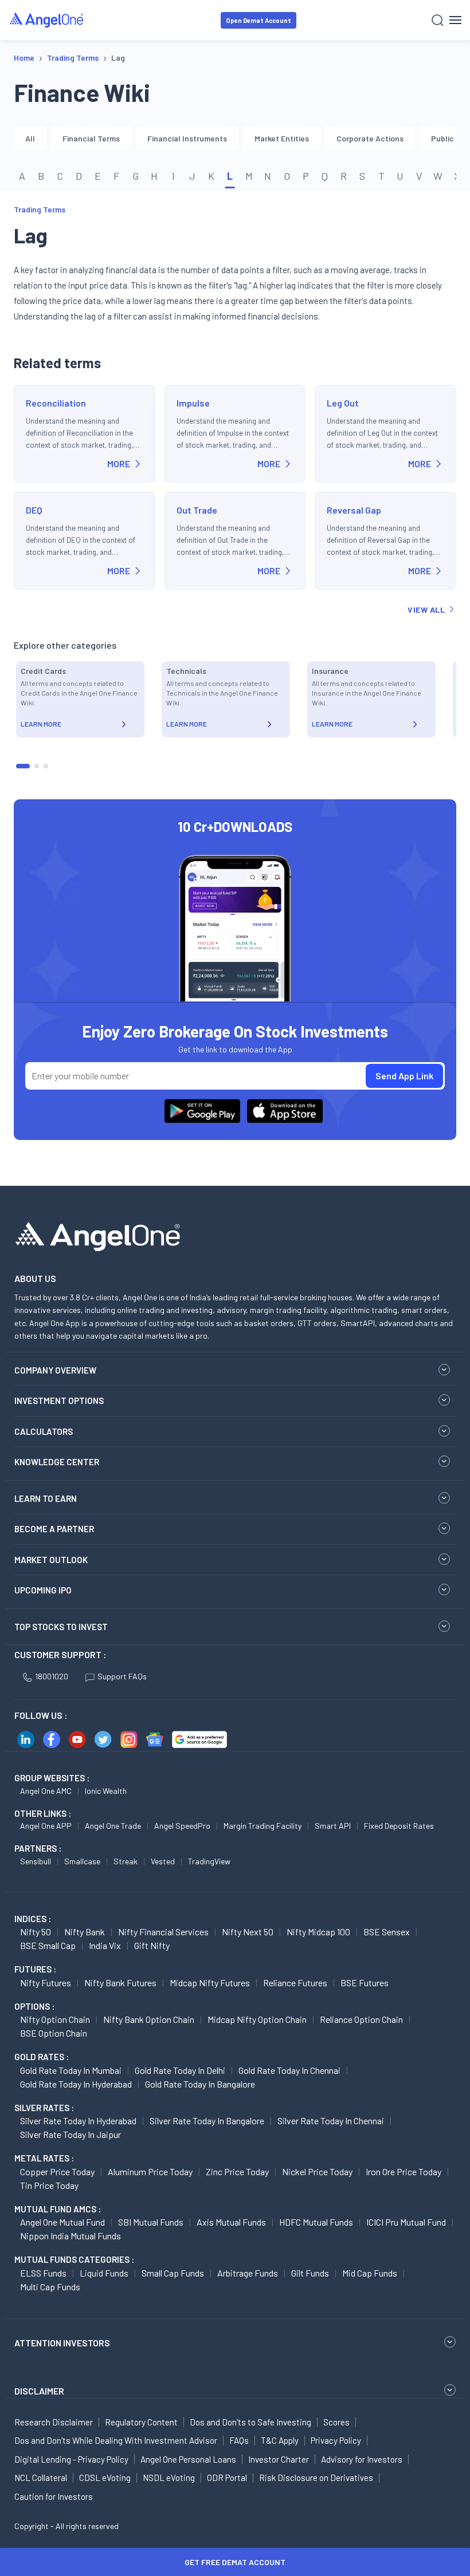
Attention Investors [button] (62, 2343)
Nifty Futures (46, 1983)
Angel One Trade (113, 1826)
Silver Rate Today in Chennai (331, 2121)
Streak (126, 1861)
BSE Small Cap (48, 1945)
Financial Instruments (187, 138)
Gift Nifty (152, 1945)
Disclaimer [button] (39, 2391)
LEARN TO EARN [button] (46, 1498)
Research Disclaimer (54, 2422)
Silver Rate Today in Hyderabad (78, 2121)
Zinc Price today (237, 2171)
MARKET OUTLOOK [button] (51, 1560)
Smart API (333, 1826)
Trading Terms (40, 209)
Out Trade (197, 510)
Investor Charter (279, 2459)
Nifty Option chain (55, 2019)
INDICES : (33, 1919)
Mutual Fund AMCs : (58, 2209)
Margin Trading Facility (263, 1826)
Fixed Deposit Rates (399, 1826)
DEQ (34, 510)
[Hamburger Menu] (455, 20)
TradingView (209, 1861)
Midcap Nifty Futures (210, 1983)
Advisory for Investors (362, 2459)
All (30, 138)
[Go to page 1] (23, 766)
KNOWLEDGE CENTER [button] (57, 1462)
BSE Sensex (387, 1932)
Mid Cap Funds (370, 2273)
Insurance (330, 671)
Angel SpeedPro (182, 1826)
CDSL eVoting (105, 2478)
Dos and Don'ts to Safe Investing (250, 2422)
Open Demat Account (258, 20)
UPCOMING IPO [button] (43, 1590)
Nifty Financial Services (163, 1932)
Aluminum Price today (150, 2171)
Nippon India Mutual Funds (70, 2236)
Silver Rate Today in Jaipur (70, 2134)
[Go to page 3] (46, 766)
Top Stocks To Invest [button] (61, 1627)
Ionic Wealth (106, 1791)
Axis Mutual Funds (231, 2222)
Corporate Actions (370, 138)
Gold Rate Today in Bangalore (200, 2084)
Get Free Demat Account (235, 2562)
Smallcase (82, 1861)
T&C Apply (280, 2440)
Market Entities (282, 138)
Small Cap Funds (173, 2273)
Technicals (186, 671)
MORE (119, 463)
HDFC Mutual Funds (316, 2222)
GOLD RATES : (42, 2057)
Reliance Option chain (361, 2019)
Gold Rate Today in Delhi (180, 2070)
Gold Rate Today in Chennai (289, 2070)
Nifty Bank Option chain (149, 2019)
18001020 (52, 1676)
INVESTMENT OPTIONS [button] (59, 1401)
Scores (336, 2422)
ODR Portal (227, 2478)
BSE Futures (365, 1983)
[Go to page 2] (37, 766)
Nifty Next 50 (248, 1932)
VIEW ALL (426, 610)
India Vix (105, 1945)
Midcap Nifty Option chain (257, 2019)
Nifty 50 (36, 1932)
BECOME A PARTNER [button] (54, 1529)
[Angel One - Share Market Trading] (47, 20)
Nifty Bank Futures (120, 1983)
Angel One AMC (46, 1791)
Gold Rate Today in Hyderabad (76, 2084)
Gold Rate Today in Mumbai (71, 2070)
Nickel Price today (317, 2171)
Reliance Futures (295, 1983)
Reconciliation (56, 403)
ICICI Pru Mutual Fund (406, 2222)
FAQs (239, 2440)
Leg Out (343, 403)
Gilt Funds (310, 2273)
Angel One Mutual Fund (62, 2222)
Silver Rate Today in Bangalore (207, 2121)
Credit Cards (43, 671)
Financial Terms (91, 138)
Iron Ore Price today (404, 2171)
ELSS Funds (43, 2273)
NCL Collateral (41, 2478)
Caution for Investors (54, 2496)
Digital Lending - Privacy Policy (71, 2459)
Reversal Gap (354, 510)
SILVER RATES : (44, 2108)
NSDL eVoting (169, 2478)
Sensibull (36, 1861)
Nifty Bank (85, 1932)
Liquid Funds (104, 2273)
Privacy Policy (336, 2440)
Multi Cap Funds (50, 2287)
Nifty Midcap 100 (318, 1932)
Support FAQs (122, 1676)
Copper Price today (57, 2171)
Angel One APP (46, 1826)
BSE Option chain (54, 2033)
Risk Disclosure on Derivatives (316, 2478)
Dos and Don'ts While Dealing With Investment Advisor (116, 2440)
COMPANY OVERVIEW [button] (55, 1370)
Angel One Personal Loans (188, 2459)
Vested (163, 1861)
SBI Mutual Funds (151, 2222)
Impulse (193, 403)
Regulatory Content (141, 2422)
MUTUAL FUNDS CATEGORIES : (74, 2259)
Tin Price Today (49, 2185)
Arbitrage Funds (248, 2273)
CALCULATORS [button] (44, 1431)
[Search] (438, 20)
